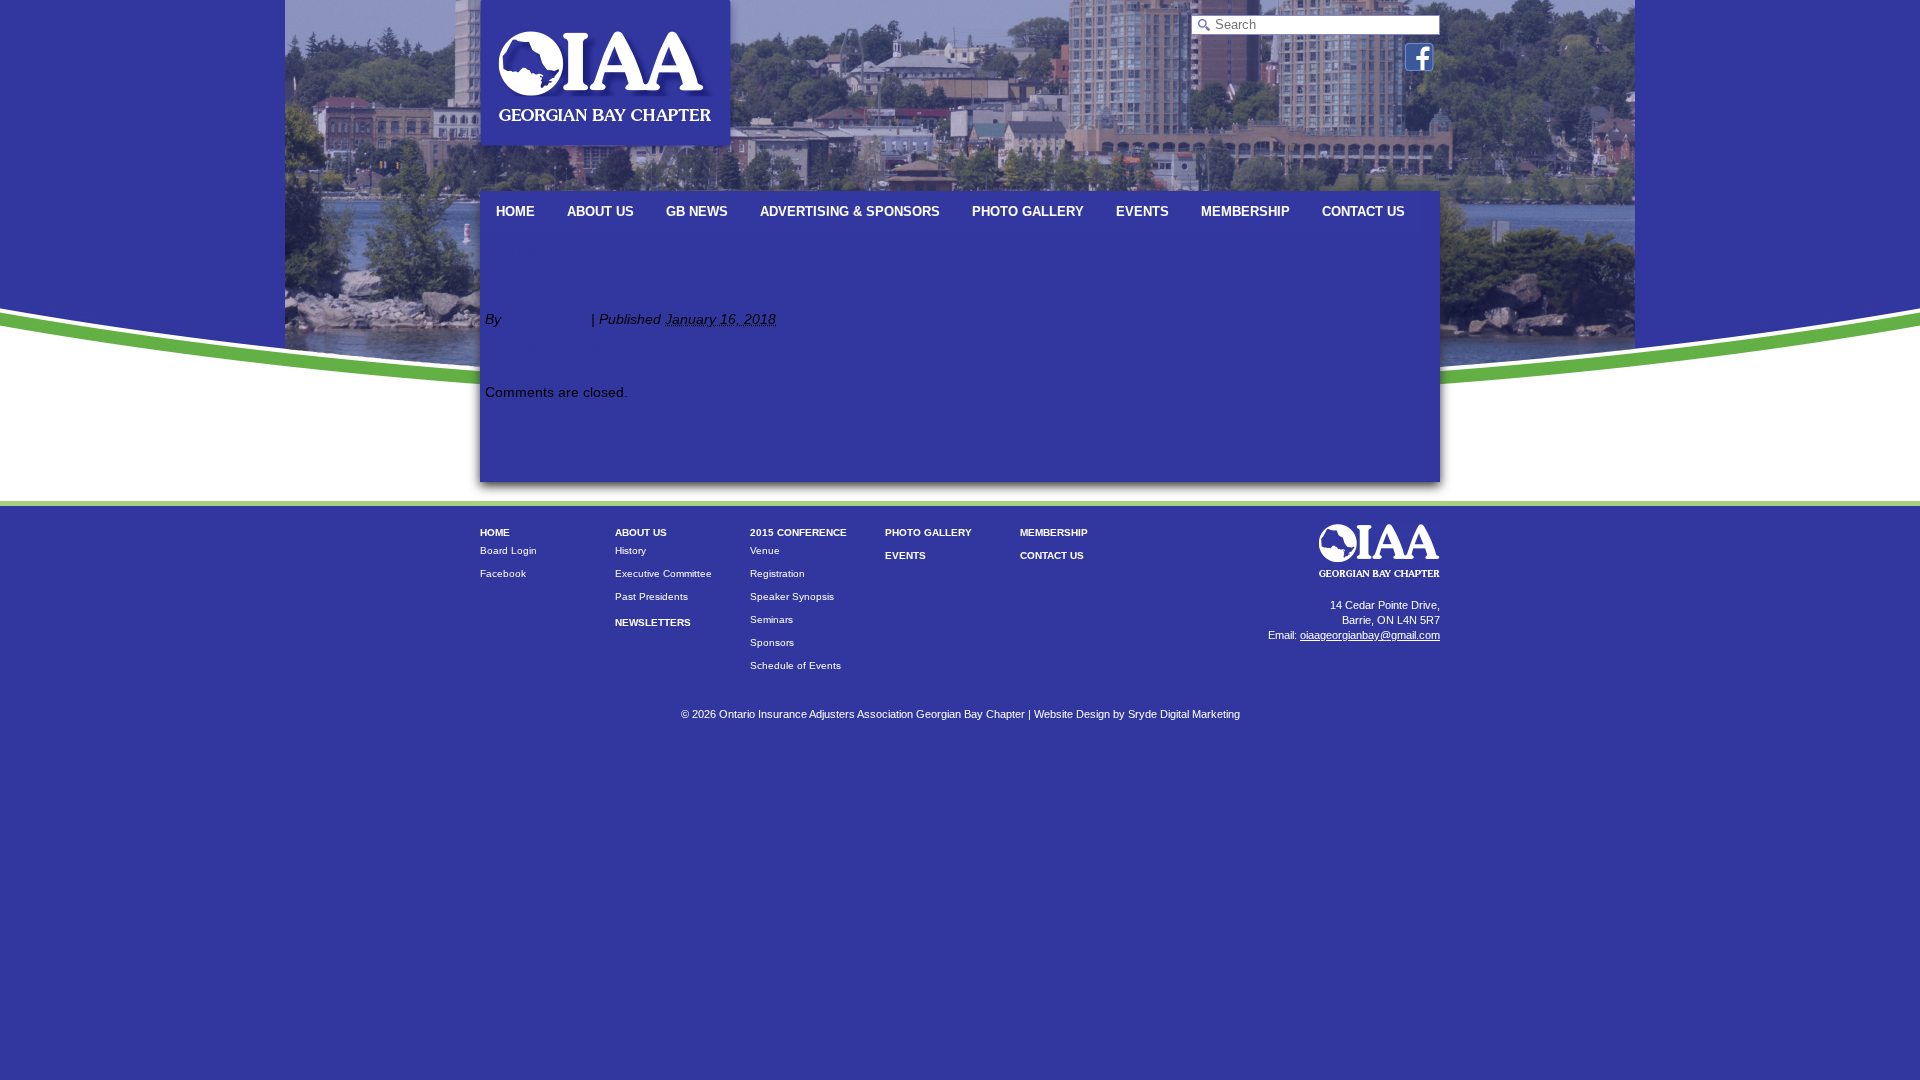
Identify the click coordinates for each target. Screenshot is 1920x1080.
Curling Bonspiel (545, 252)
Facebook (503, 573)
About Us (600, 211)
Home (515, 211)
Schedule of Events (795, 665)
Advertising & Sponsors (850, 211)
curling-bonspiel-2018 (577, 348)
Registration (777, 573)
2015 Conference (798, 532)
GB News (697, 211)
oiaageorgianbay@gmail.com (1370, 635)
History (630, 550)
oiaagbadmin (546, 319)
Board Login (508, 550)
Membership (1245, 211)
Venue (765, 550)
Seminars (771, 619)
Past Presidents (651, 596)
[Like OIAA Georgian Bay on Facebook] (1419, 57)
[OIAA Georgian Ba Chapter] (605, 155)
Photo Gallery (1028, 211)
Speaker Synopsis (792, 596)
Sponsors (772, 642)
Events (1142, 211)
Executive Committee (663, 573)
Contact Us (1363, 211)
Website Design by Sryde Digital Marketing (1137, 714)
